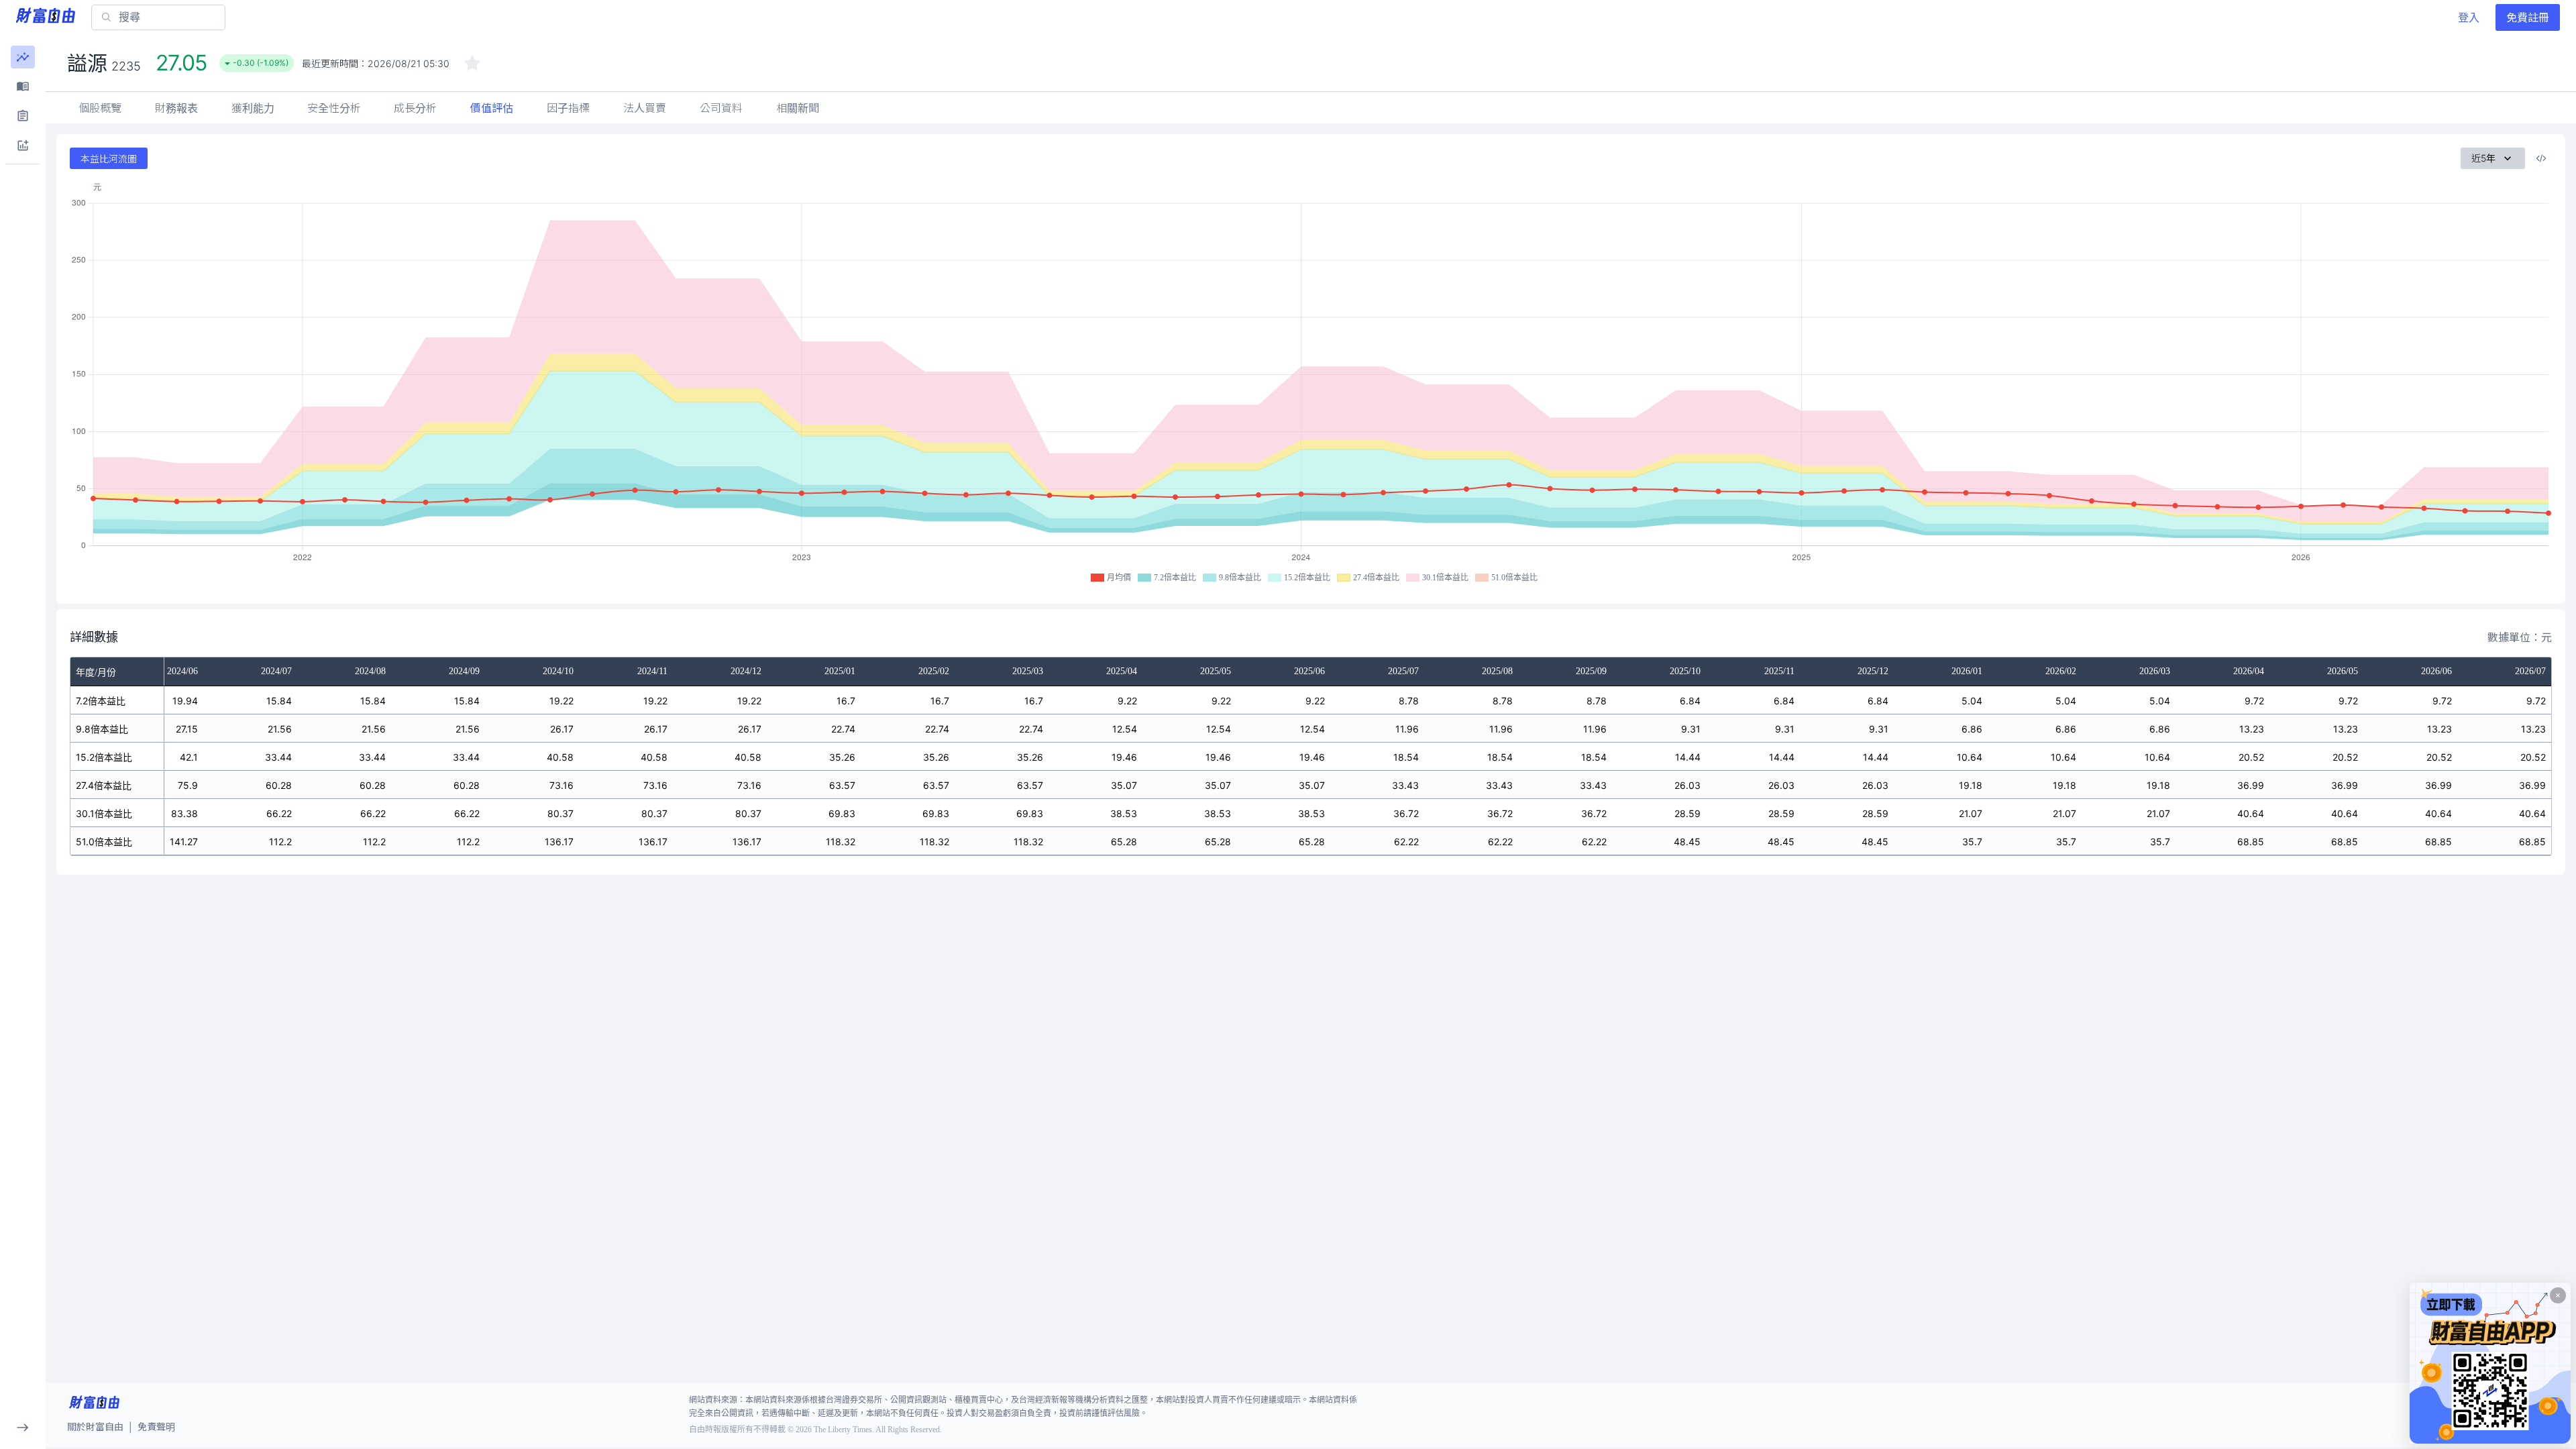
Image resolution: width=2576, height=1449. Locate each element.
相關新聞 (798, 108)
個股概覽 (100, 108)
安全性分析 (334, 108)
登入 (2469, 17)
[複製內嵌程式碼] (2541, 158)
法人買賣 (645, 108)
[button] (23, 57)
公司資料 (721, 108)
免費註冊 (2528, 17)
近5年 (2483, 158)
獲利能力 (253, 108)
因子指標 (568, 108)
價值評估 (492, 108)
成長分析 (415, 108)
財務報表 (176, 108)
